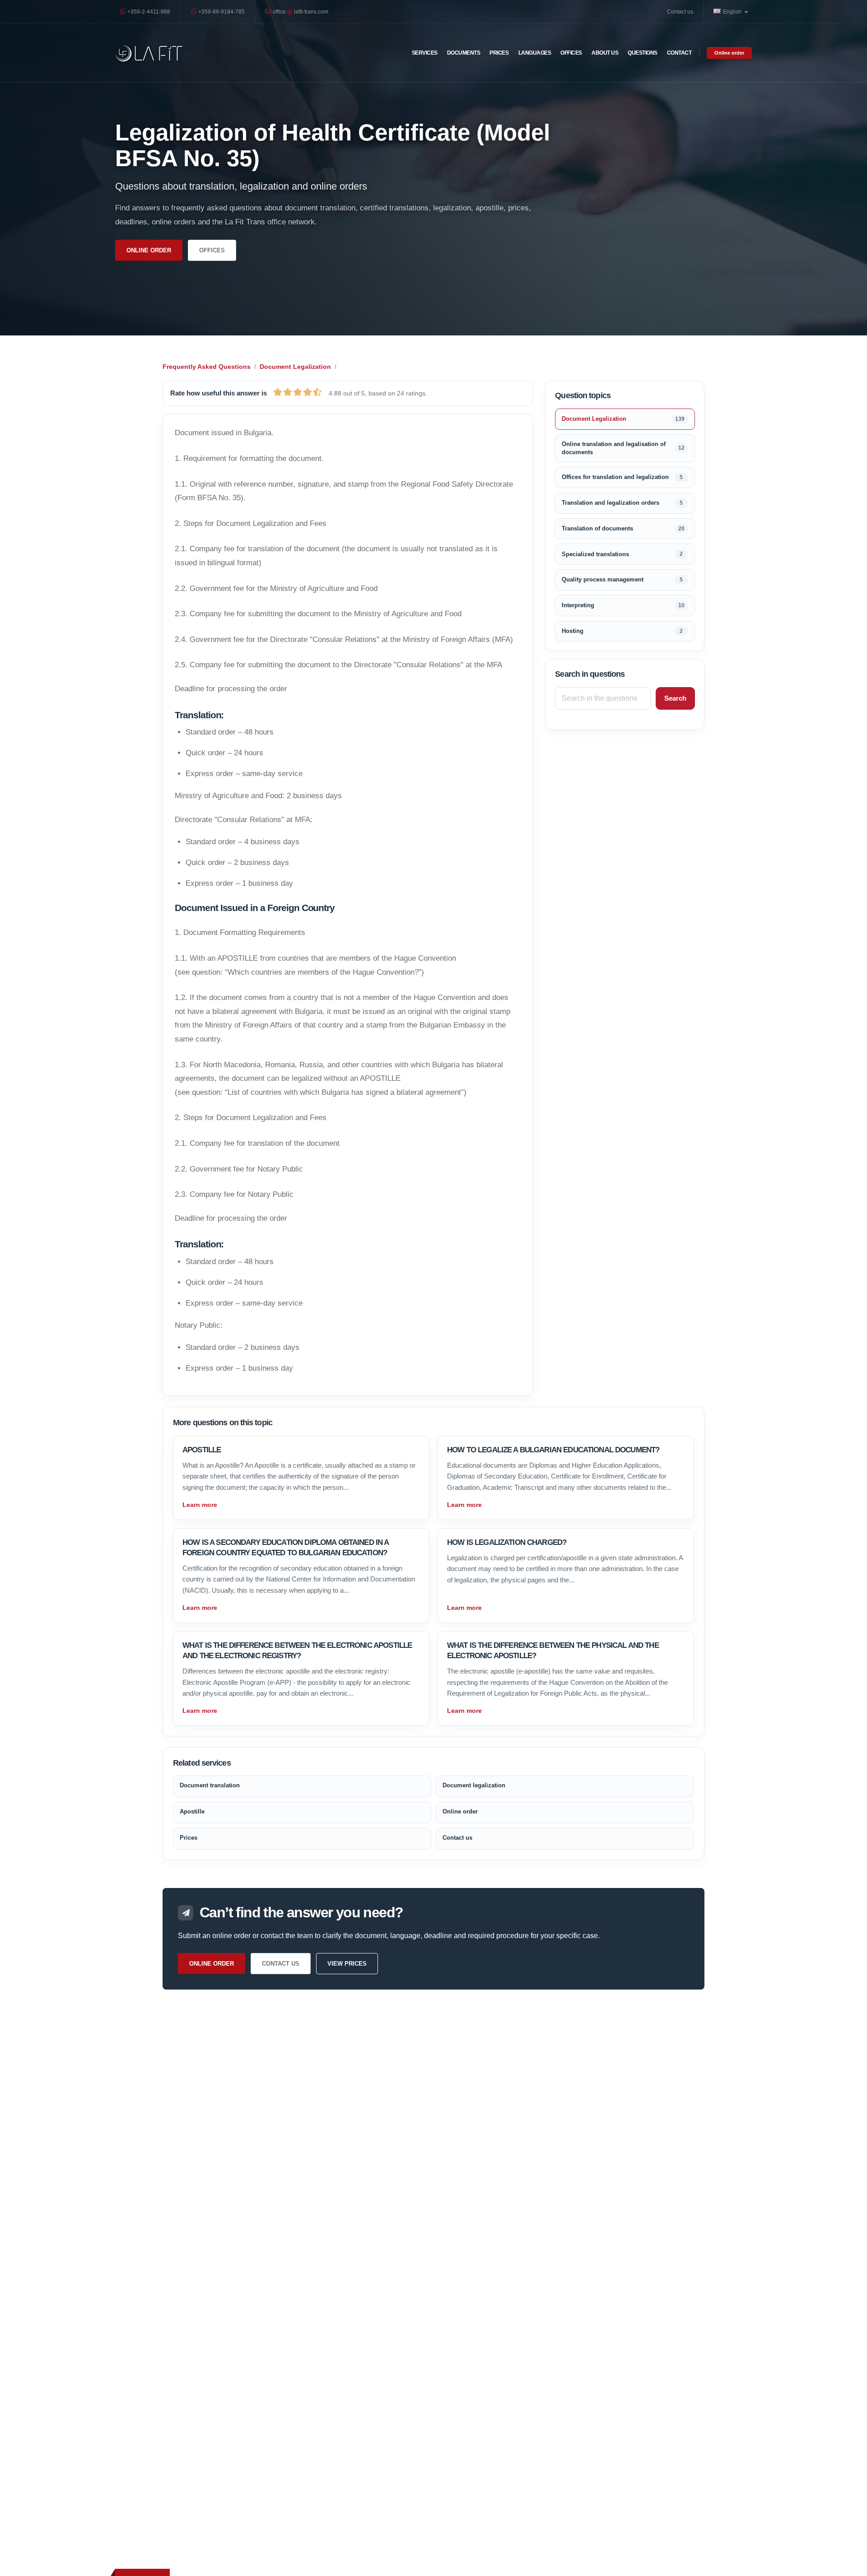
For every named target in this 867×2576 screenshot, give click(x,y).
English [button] (733, 12)
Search (675, 698)
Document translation (210, 1785)
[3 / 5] (298, 392)
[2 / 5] (288, 392)
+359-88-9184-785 (221, 12)
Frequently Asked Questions (207, 367)
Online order (729, 53)
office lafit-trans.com (300, 12)
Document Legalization (295, 367)
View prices (347, 1964)
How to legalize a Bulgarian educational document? (553, 1450)
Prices (499, 53)
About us (605, 53)
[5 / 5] (317, 392)
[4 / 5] (308, 392)
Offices (571, 53)
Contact (679, 53)
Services (425, 53)
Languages (535, 53)
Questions (643, 53)
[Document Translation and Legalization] (149, 53)
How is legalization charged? (507, 1542)
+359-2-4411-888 (148, 12)
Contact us (680, 12)
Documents (464, 53)
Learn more (200, 1505)
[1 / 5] (278, 392)
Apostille (202, 1450)
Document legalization (474, 1785)
